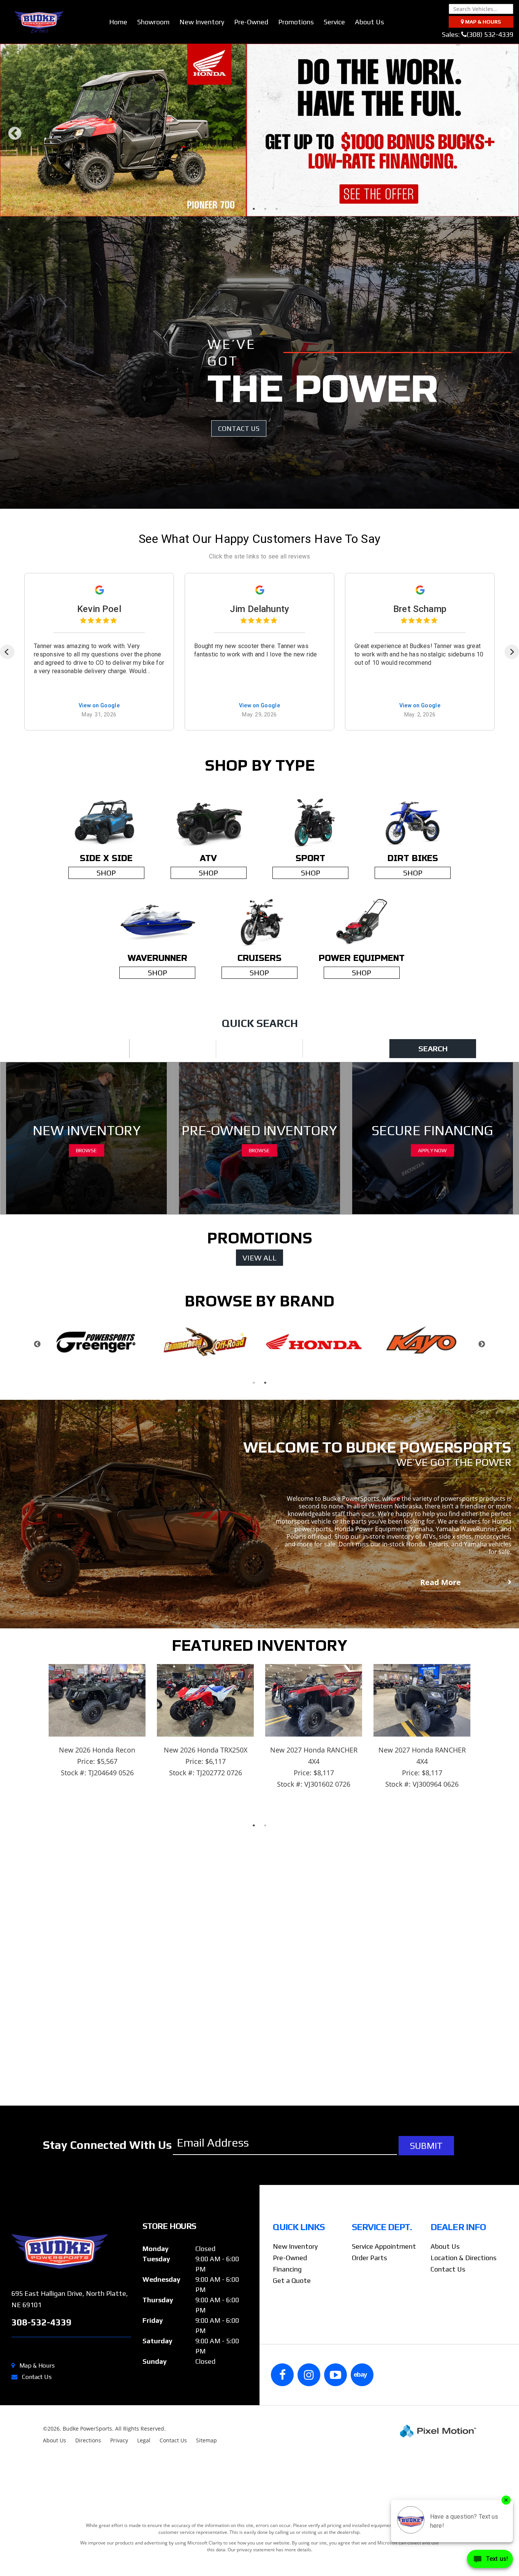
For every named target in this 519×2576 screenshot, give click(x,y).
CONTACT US (239, 478)
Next (506, 165)
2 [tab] (254, 258)
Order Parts (369, 2307)
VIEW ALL (259, 1307)
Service (334, 22)
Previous (15, 165)
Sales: (478, 34)
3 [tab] (265, 258)
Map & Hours (37, 2415)
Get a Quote (292, 2330)
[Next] (512, 702)
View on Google (99, 755)
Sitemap (206, 2490)
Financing (287, 2319)
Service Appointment (384, 2296)
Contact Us (37, 2427)
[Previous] (7, 702)
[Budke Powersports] (71, 2301)
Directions (88, 2490)
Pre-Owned (251, 22)
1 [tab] (243, 258)
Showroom (153, 22)
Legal (144, 2490)
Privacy (119, 2490)
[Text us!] (490, 2561)
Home (118, 22)
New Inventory (202, 22)
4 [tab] (277, 258)
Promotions (296, 22)
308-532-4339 (41, 2372)
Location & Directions (464, 2307)
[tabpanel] (259, 155)
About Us (369, 22)
